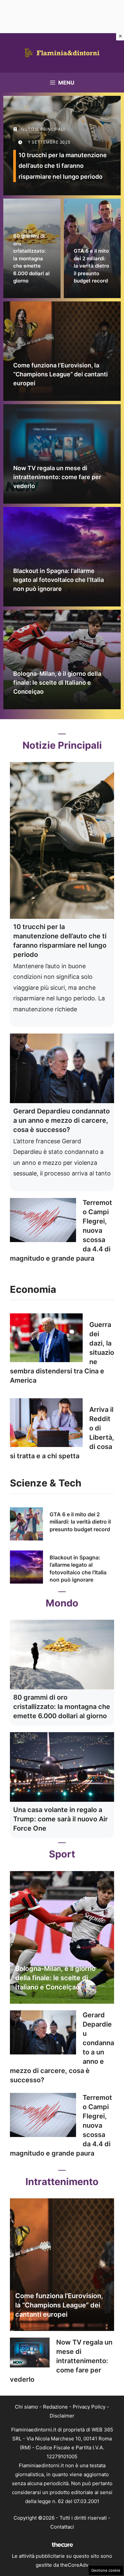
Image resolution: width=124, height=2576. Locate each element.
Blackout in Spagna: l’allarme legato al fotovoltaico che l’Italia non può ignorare (59, 580)
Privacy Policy (89, 2407)
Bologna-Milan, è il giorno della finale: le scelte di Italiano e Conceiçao (57, 683)
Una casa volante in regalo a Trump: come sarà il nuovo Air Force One (61, 1819)
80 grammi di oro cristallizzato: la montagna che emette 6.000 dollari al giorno (31, 258)
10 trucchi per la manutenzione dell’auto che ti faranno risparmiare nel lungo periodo (63, 166)
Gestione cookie (106, 2570)
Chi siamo (26, 2407)
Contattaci (62, 2527)
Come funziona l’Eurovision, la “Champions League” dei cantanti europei (61, 374)
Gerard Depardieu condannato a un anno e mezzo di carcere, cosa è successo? (62, 1120)
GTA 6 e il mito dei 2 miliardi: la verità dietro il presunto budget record (91, 266)
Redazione (55, 2407)
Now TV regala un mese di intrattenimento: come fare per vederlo (57, 477)
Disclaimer (62, 2416)
